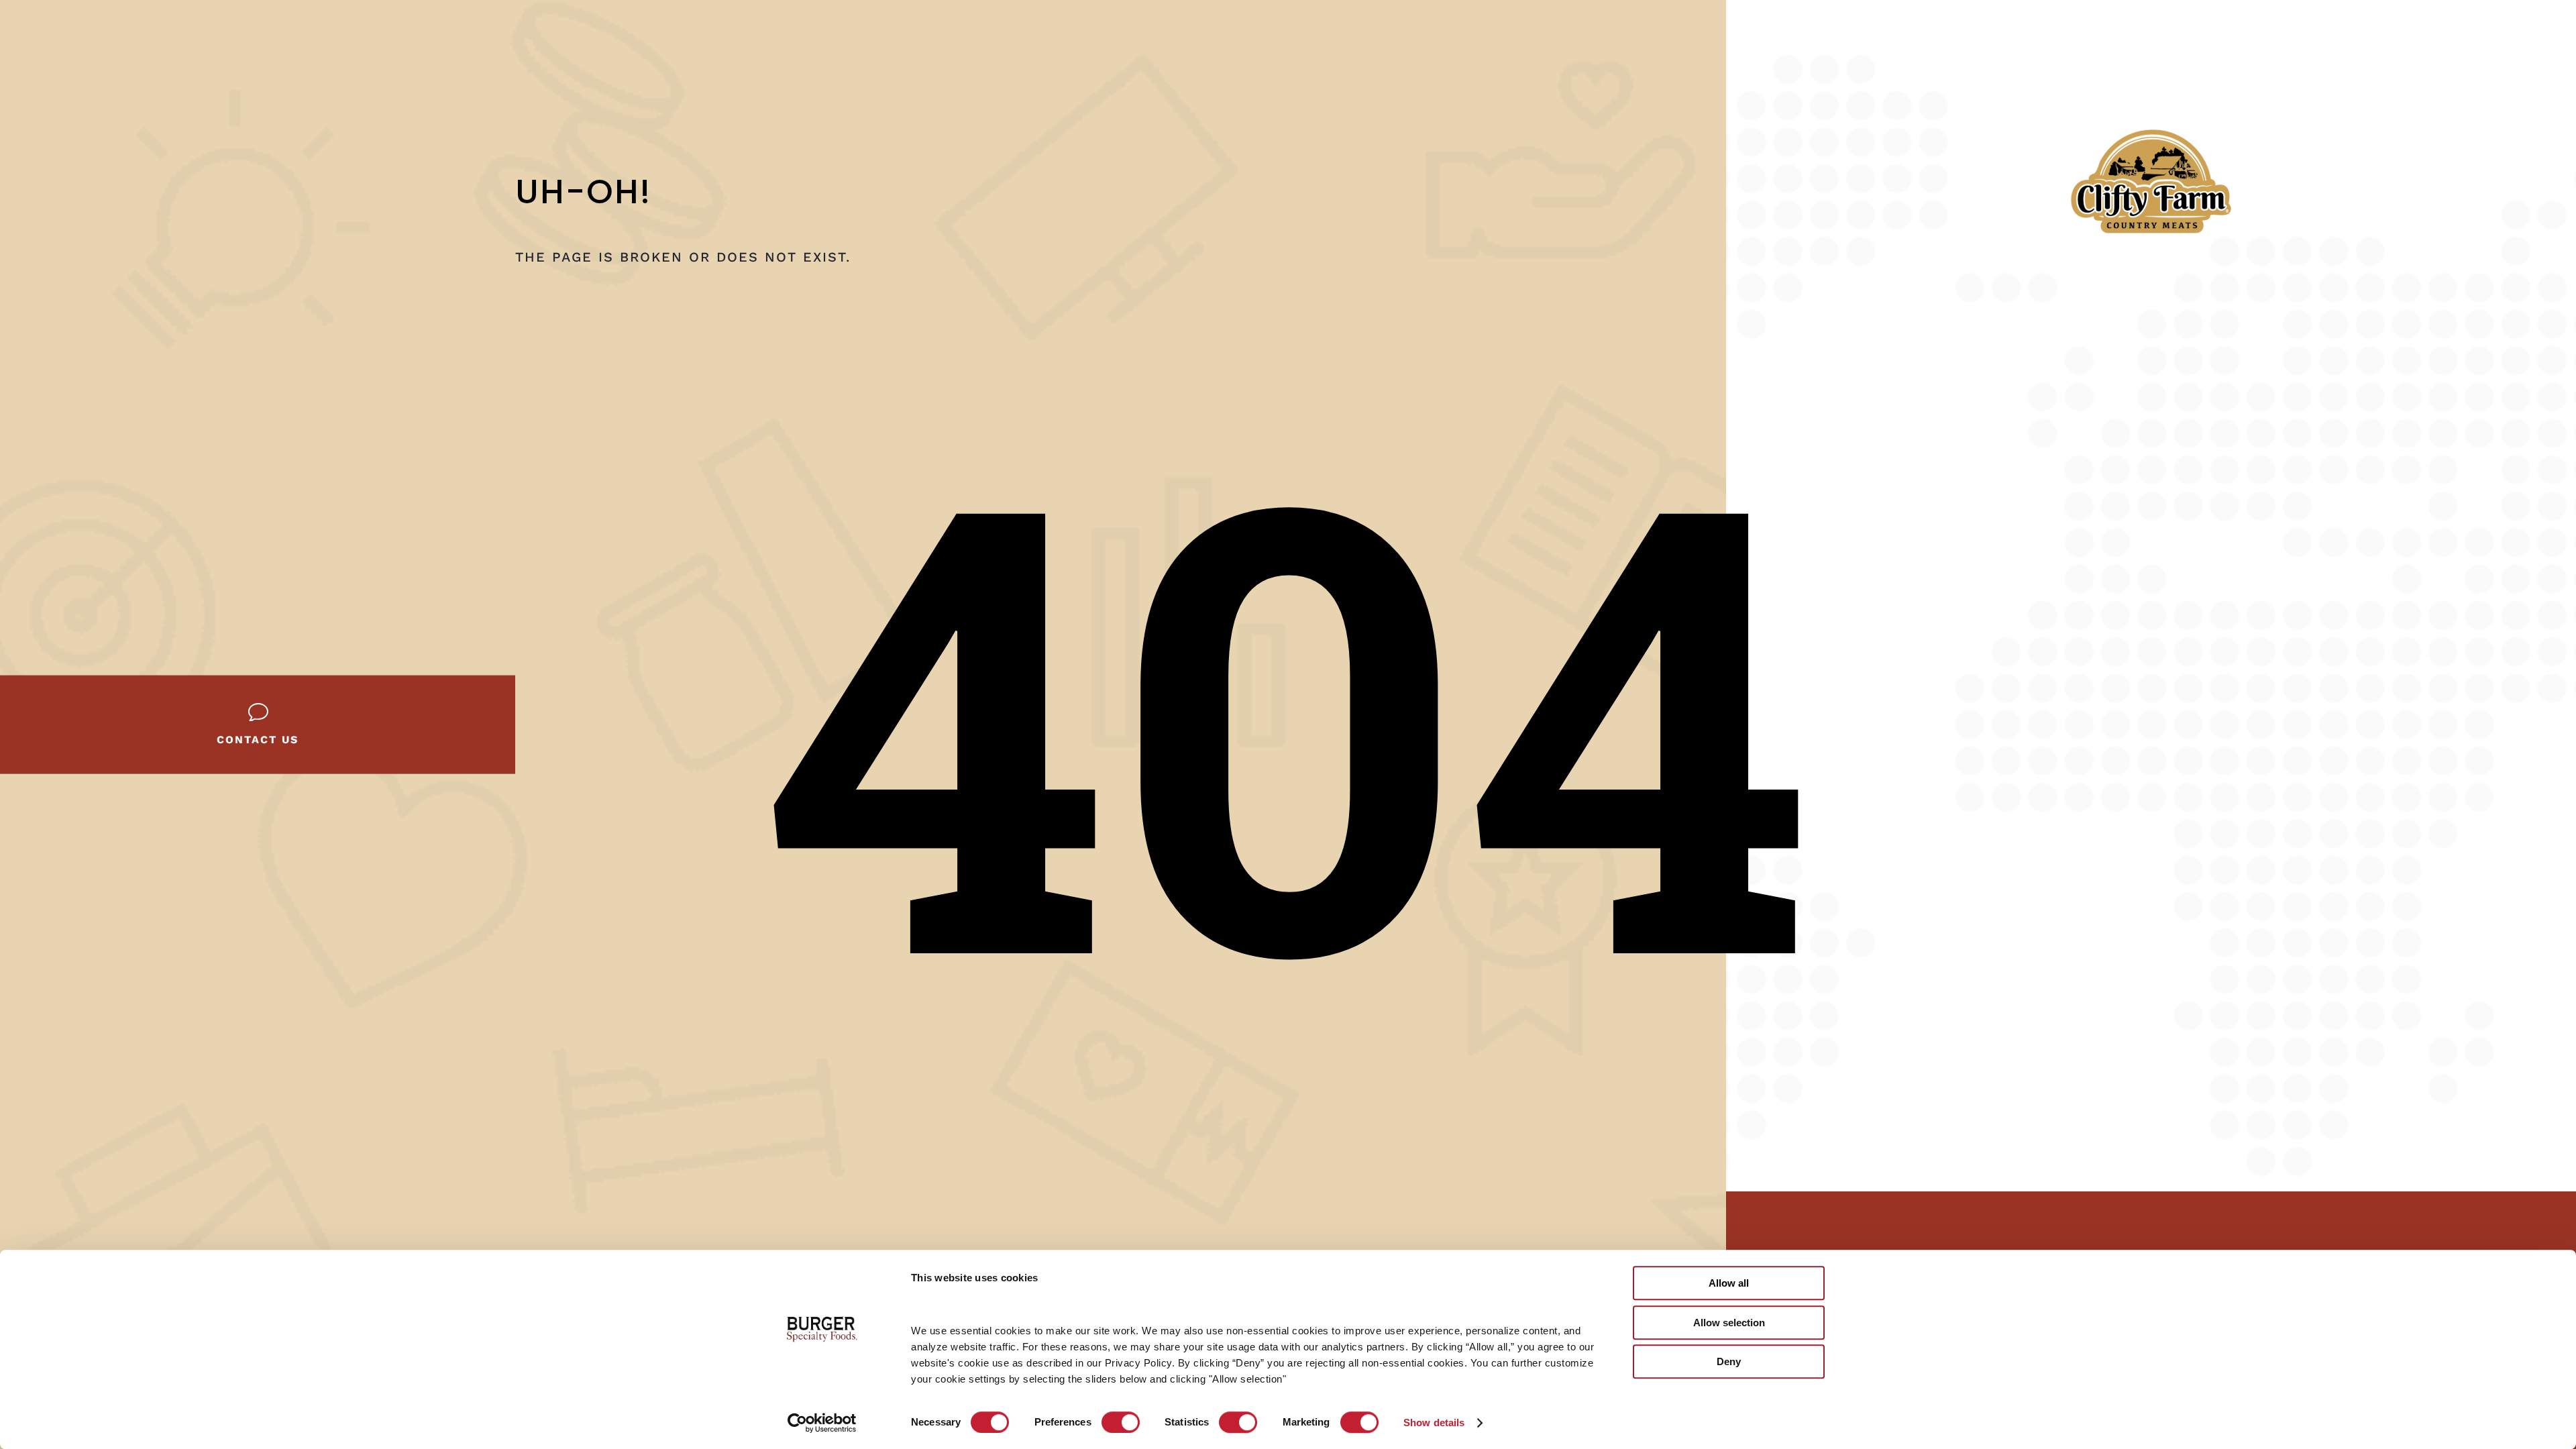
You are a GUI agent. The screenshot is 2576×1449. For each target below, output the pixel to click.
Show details (1434, 1423)
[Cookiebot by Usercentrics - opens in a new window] (822, 1423)
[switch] (1121, 1422)
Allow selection (1729, 1323)
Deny (1729, 1361)
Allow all (1729, 1283)
